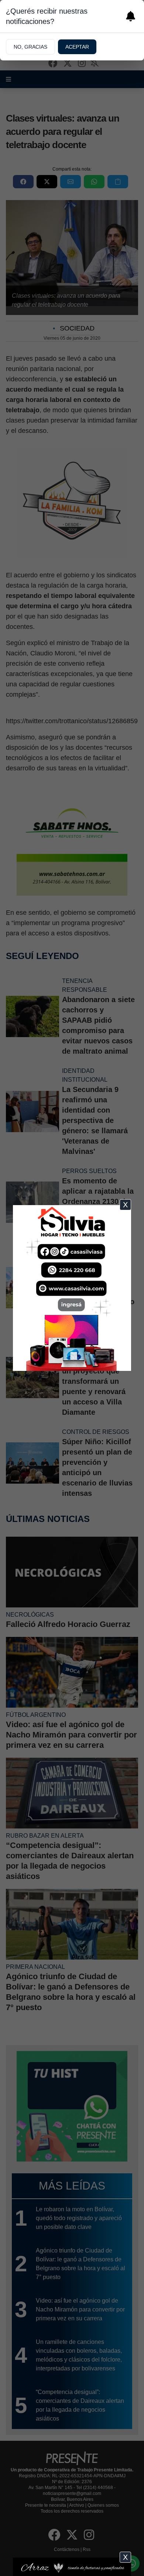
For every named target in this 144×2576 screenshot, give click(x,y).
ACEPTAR (77, 47)
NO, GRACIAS (30, 47)
